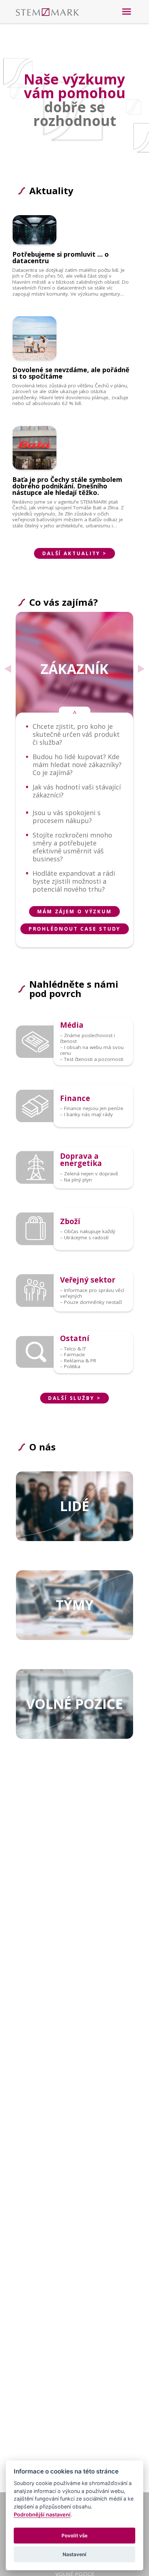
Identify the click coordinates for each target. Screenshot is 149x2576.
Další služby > (74, 1398)
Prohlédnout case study (75, 929)
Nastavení (74, 2554)
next (141, 669)
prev (8, 669)
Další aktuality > (74, 553)
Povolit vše (74, 2536)
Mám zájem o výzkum (74, 911)
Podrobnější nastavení (42, 2514)
